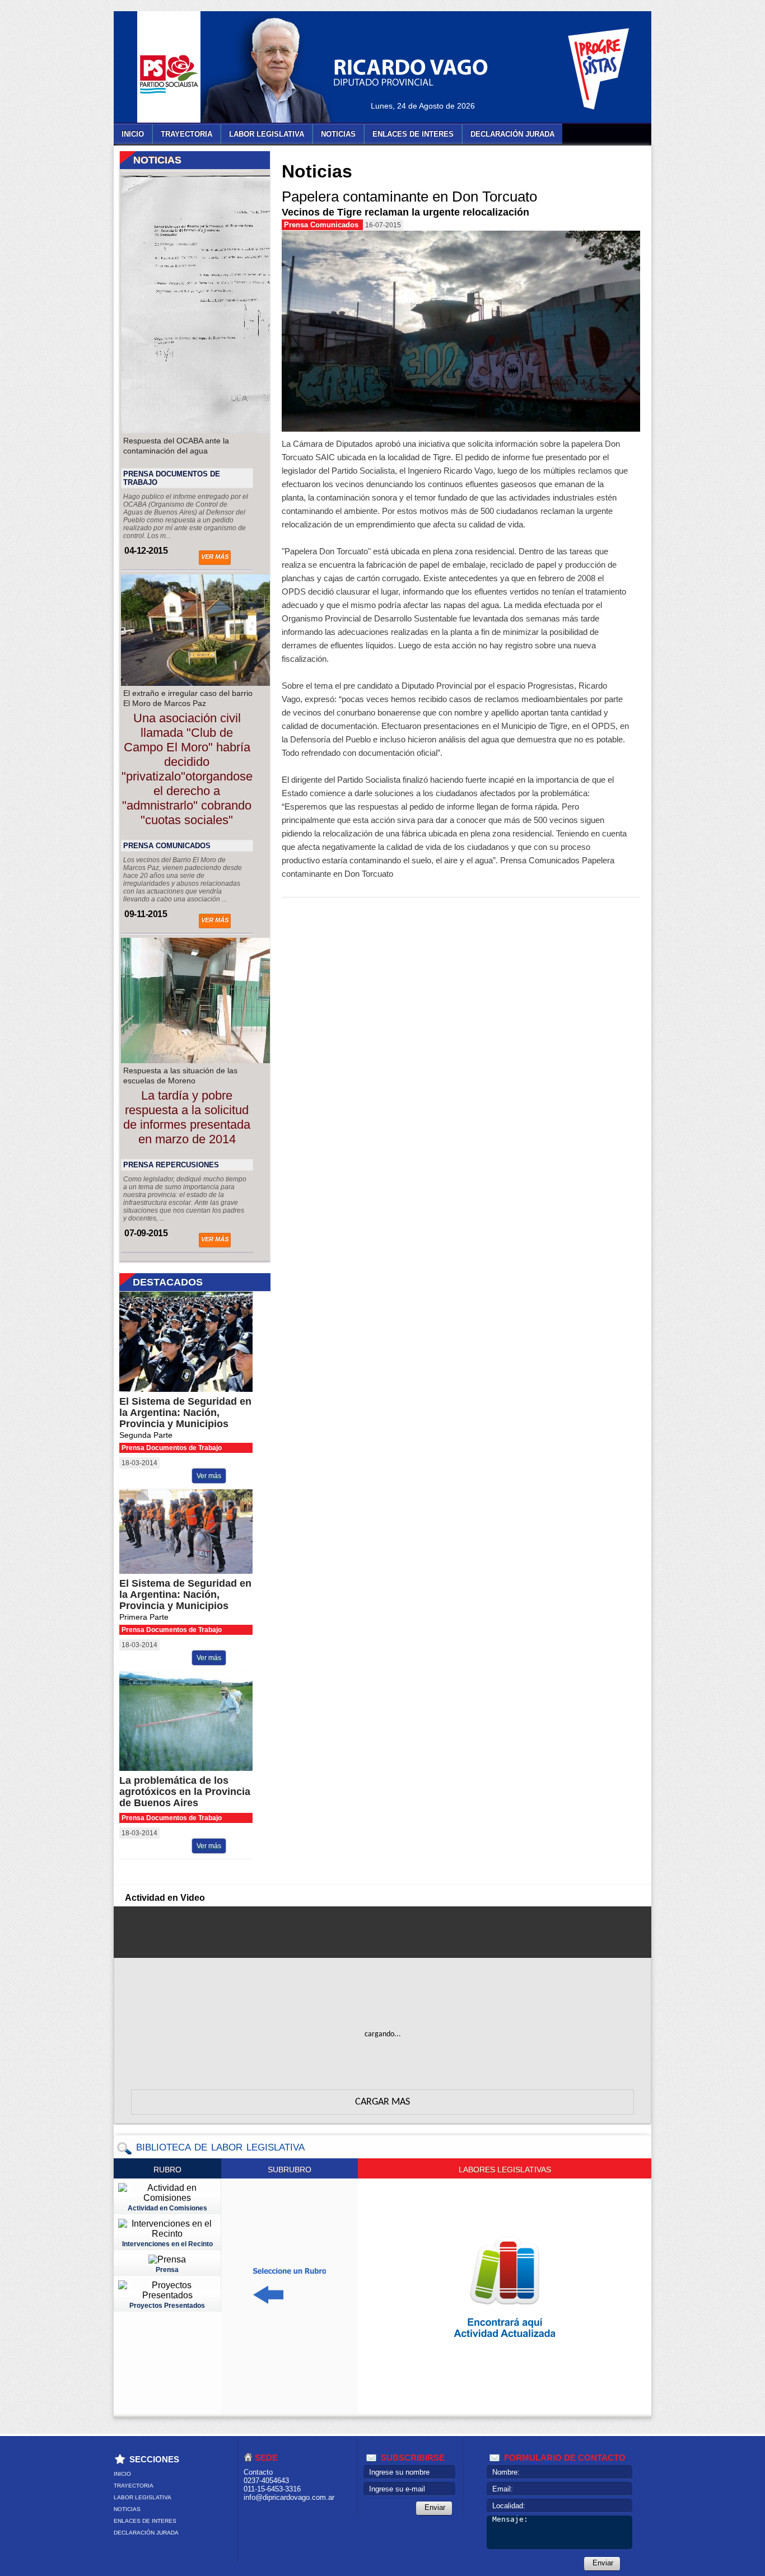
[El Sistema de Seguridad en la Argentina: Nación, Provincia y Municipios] (195, 1389)
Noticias (338, 134)
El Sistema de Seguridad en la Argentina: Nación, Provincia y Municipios (185, 1413)
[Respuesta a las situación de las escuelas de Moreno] (215, 1060)
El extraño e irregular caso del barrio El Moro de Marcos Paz (188, 698)
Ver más (215, 557)
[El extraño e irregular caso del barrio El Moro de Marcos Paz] (215, 683)
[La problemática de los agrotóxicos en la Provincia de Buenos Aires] (195, 1768)
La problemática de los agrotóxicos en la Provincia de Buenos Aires (185, 1792)
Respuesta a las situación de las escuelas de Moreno (180, 1076)
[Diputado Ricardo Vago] (279, 70)
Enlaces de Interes (413, 134)
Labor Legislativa (267, 134)
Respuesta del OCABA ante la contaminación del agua (176, 446)
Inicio (133, 134)
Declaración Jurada (512, 134)
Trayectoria (186, 134)
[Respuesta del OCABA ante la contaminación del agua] (215, 430)
